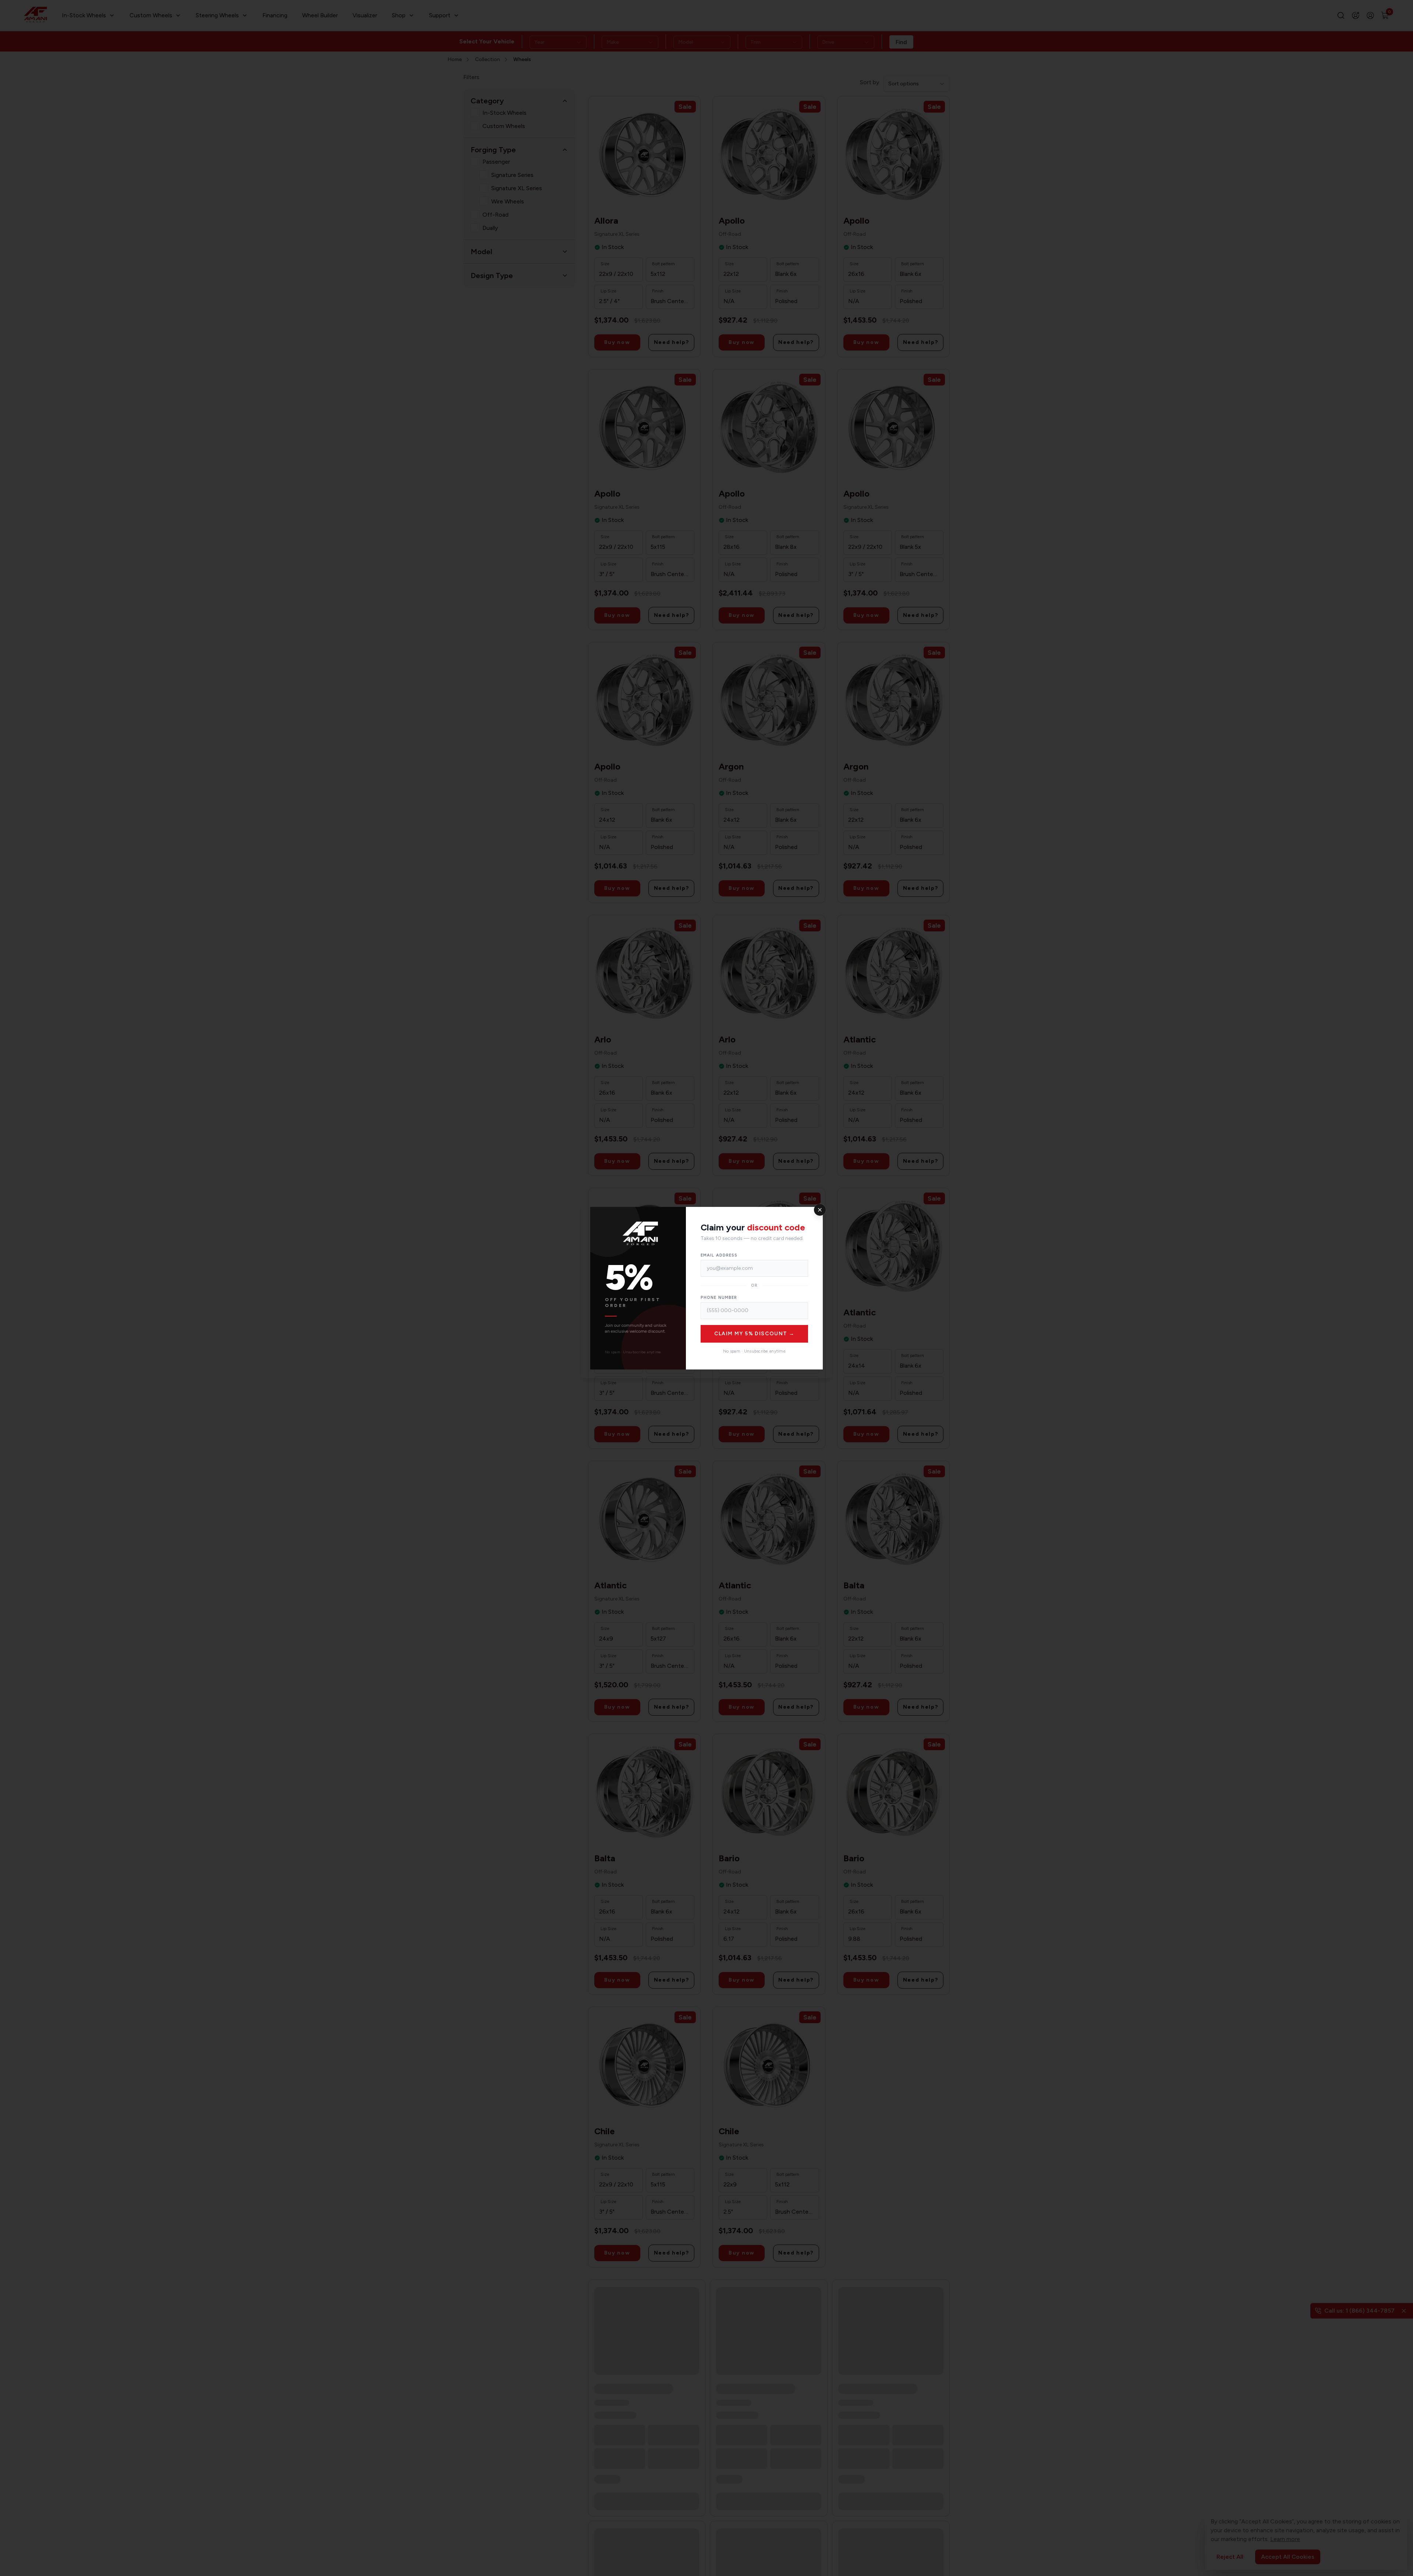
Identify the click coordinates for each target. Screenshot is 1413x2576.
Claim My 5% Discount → (755, 1334)
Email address (719, 1255)
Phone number (719, 1298)
